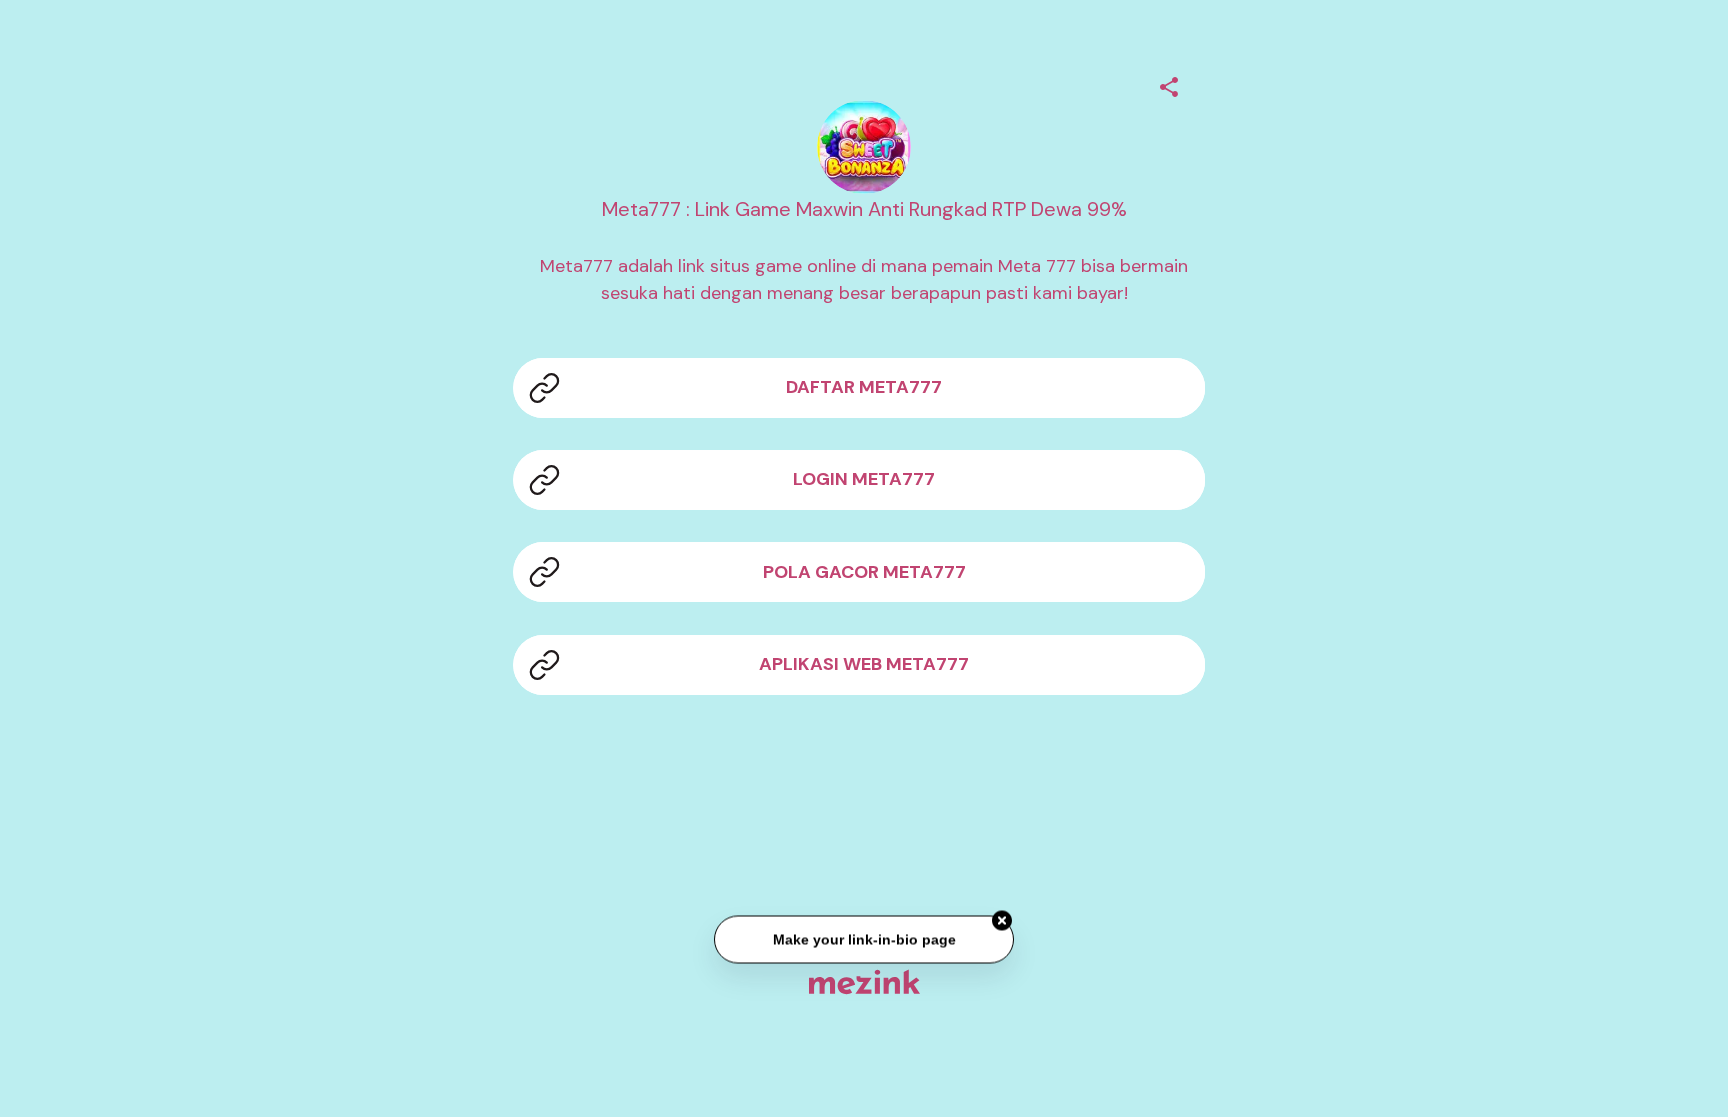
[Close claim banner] (1002, 923)
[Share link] (1169, 84)
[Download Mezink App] (864, 981)
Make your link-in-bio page (863, 941)
